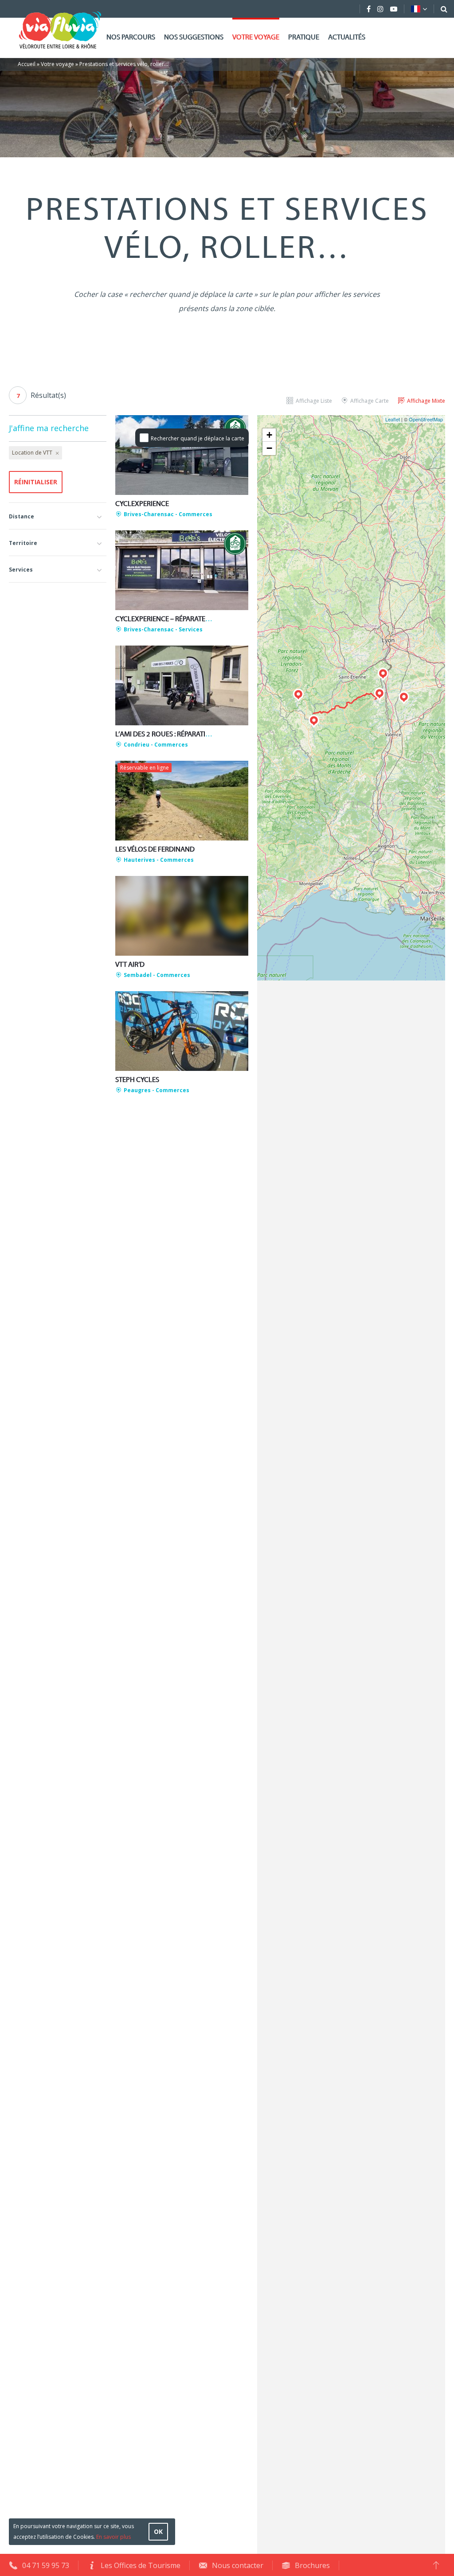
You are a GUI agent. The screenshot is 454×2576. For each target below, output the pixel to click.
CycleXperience (142, 504)
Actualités (347, 38)
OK (158, 2531)
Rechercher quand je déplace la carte (198, 438)
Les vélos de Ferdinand (155, 850)
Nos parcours (131, 38)
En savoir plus (113, 2537)
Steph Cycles (137, 1080)
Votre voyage (256, 38)
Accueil (27, 64)
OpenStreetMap (426, 419)
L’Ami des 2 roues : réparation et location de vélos (202, 735)
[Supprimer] (56, 453)
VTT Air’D (130, 965)
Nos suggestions (194, 38)
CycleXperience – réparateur (165, 619)
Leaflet (393, 419)
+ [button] (269, 435)
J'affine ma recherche (49, 428)
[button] (58, 516)
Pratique (304, 38)
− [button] (269, 448)
